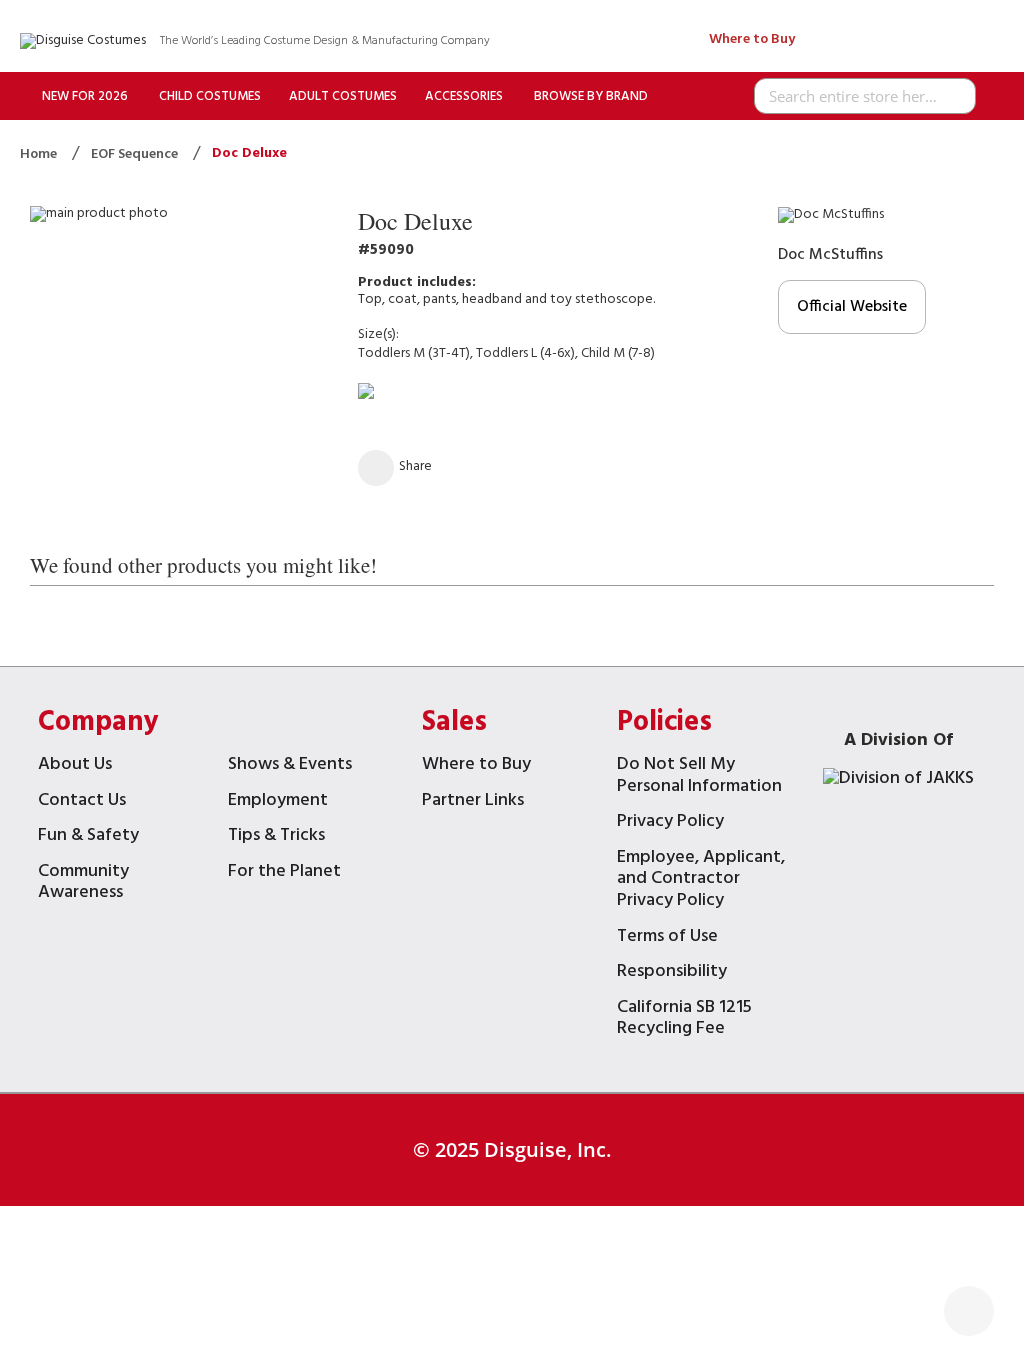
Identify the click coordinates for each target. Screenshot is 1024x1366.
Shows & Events (290, 766)
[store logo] (83, 41)
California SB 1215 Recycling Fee (684, 1020)
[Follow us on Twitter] (869, 41)
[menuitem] (85, 96)
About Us (75, 766)
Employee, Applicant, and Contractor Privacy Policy (701, 881)
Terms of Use (667, 938)
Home (40, 154)
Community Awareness (83, 884)
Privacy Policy (670, 823)
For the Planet (284, 873)
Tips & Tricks (276, 837)
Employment (278, 802)
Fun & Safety (88, 837)
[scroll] (969, 1311)
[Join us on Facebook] (908, 41)
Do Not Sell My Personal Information (699, 777)
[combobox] (865, 96)
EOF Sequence (136, 154)
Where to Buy (752, 39)
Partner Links (473, 802)
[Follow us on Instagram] (986, 41)
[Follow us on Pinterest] (947, 41)
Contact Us (82, 802)
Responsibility (672, 973)
